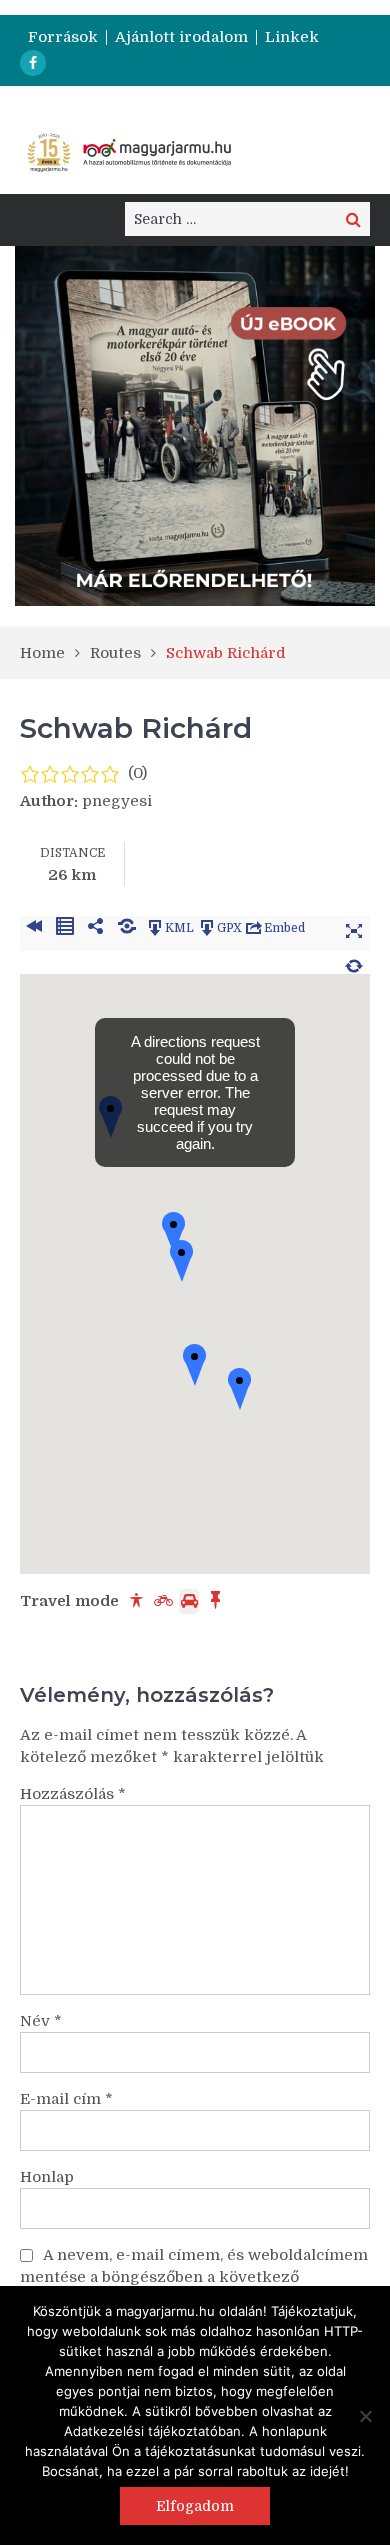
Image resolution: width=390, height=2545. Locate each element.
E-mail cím (66, 2099)
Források (63, 37)
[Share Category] (126, 928)
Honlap (47, 2177)
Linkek (292, 37)
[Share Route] (95, 928)
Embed (284, 928)
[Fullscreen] (354, 928)
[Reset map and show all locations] (354, 963)
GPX (229, 928)
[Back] (33, 928)
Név (41, 2021)
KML (179, 928)
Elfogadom (195, 2506)
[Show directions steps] (64, 928)
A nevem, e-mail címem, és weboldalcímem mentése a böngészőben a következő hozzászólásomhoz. (194, 2277)
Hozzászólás (73, 1794)
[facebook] (33, 63)
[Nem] (365, 2416)
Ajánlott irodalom (181, 37)
